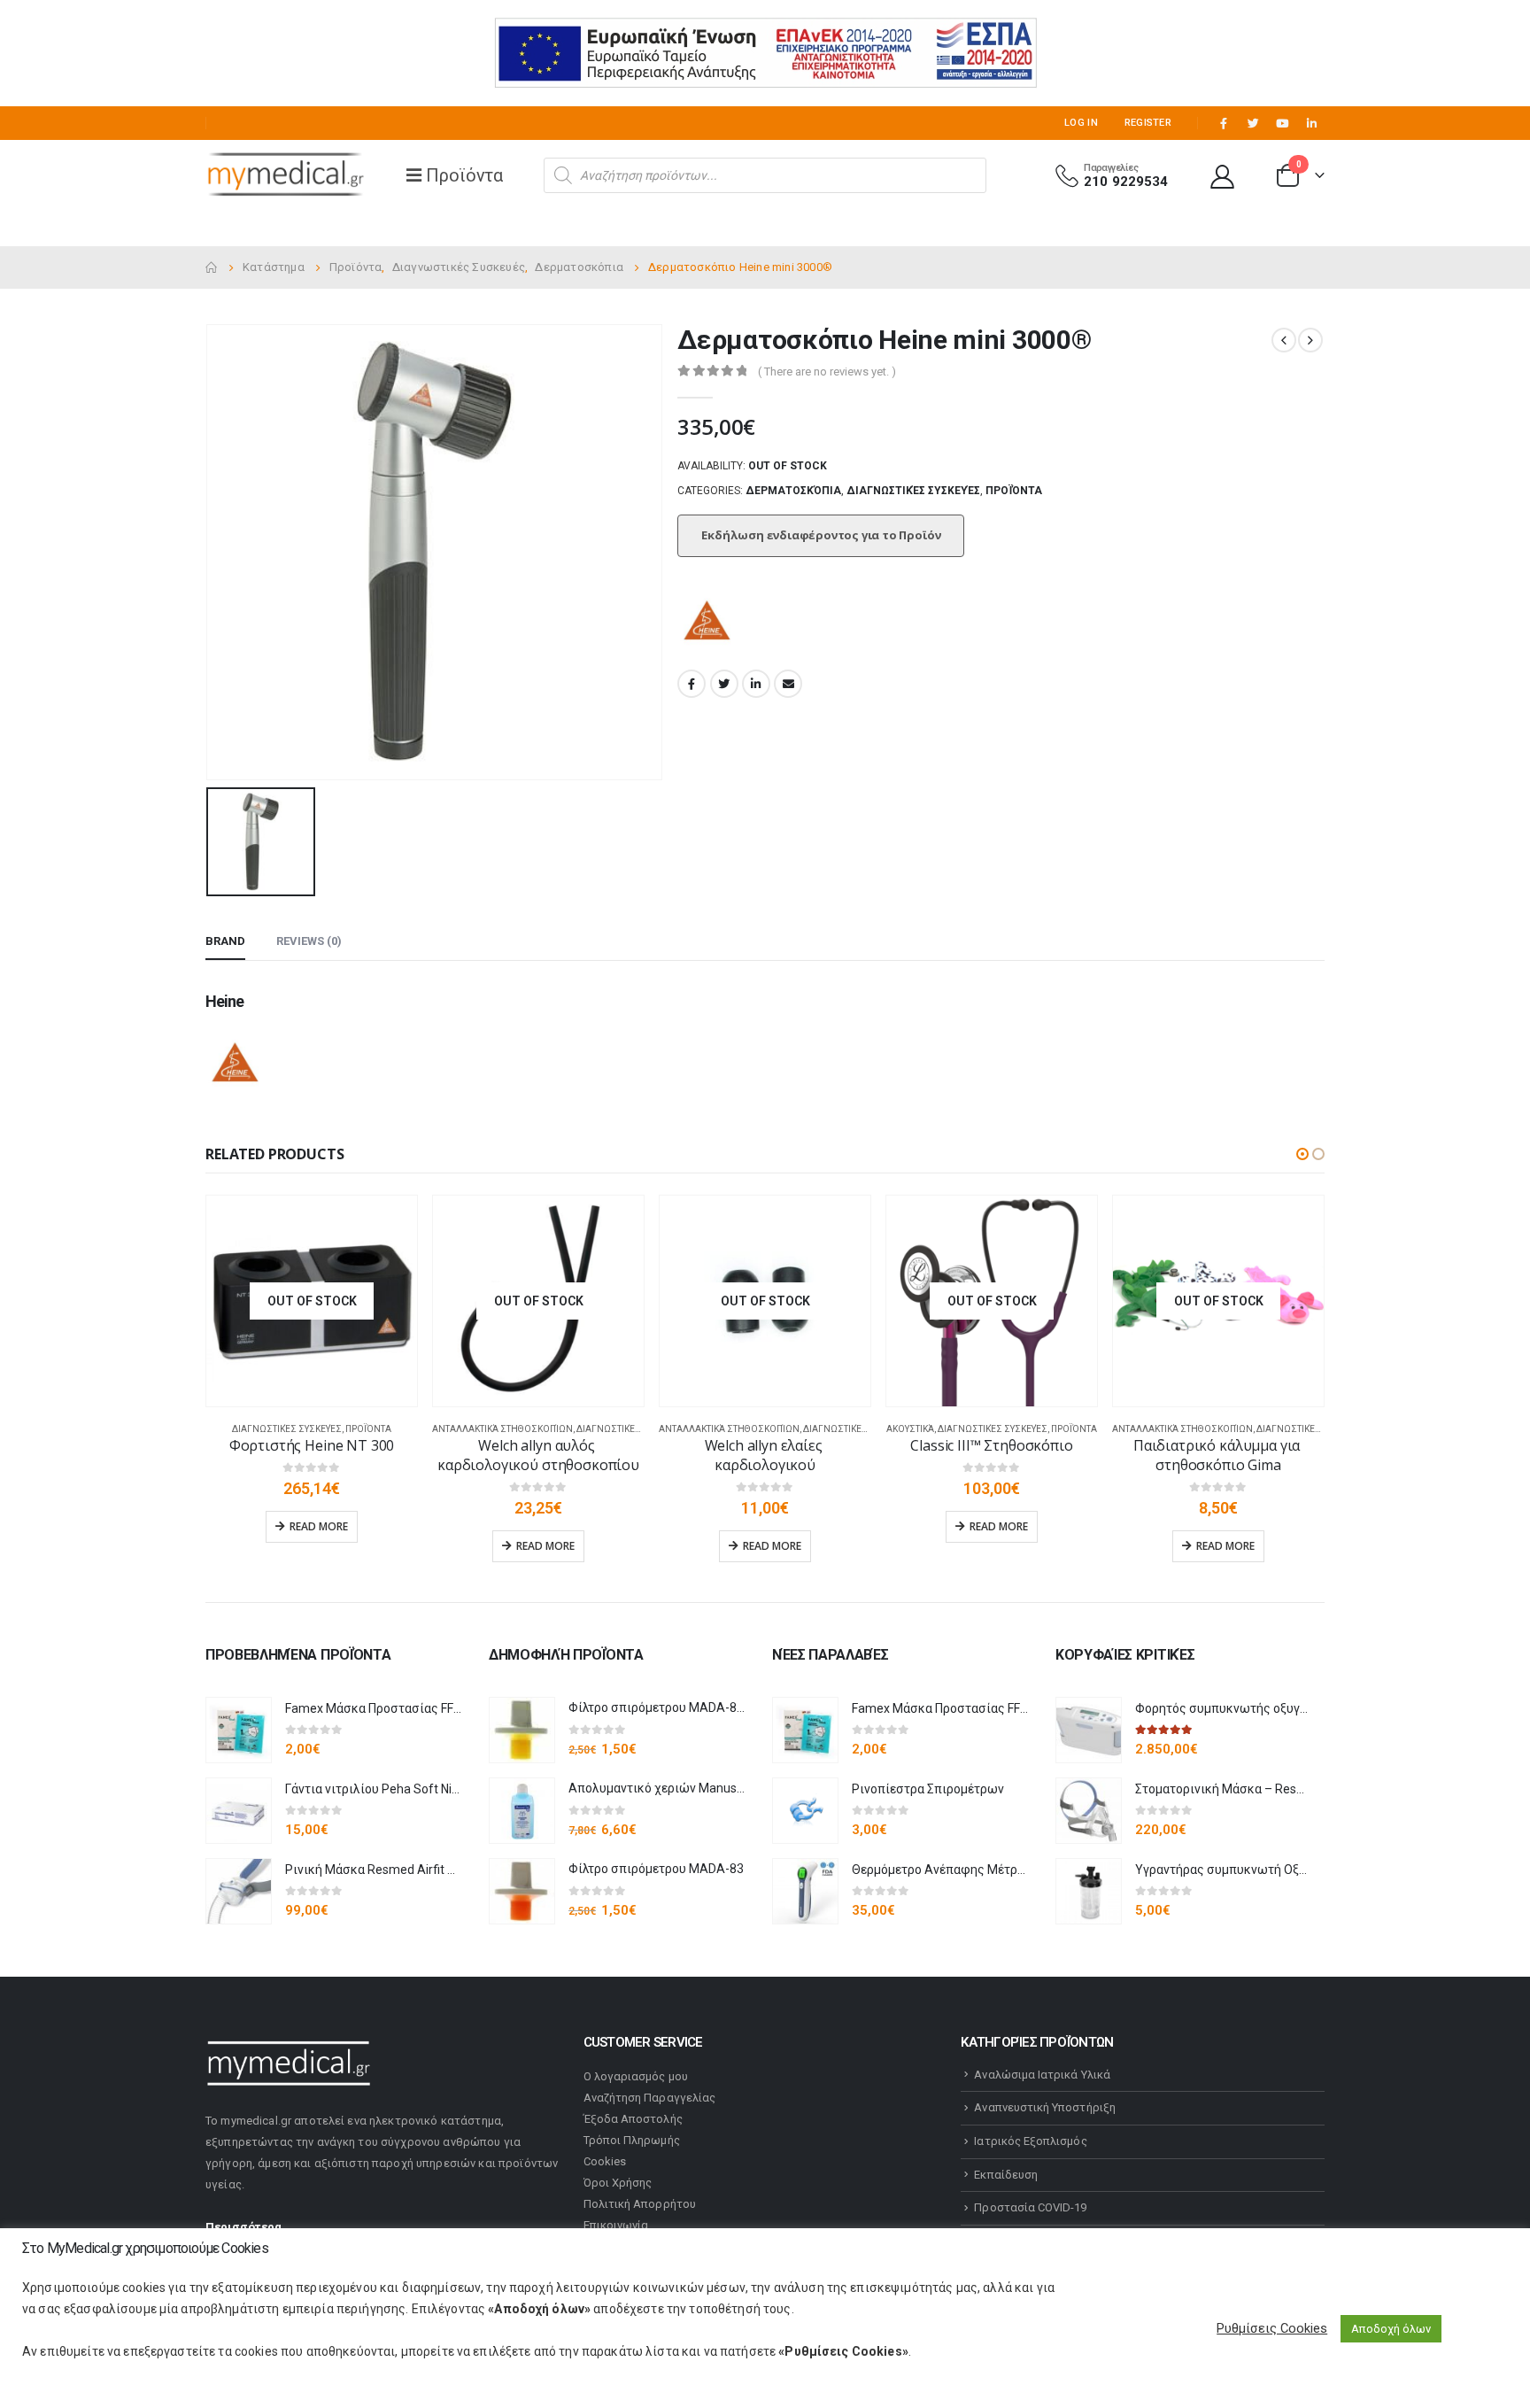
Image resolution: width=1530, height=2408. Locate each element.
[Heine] (708, 623)
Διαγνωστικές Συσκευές (913, 491)
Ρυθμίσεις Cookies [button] (1272, 2328)
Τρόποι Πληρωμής (632, 2140)
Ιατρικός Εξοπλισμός (1030, 2141)
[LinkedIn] (1311, 123)
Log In (1081, 123)
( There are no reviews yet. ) (827, 372)
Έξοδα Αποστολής (633, 2119)
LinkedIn (756, 684)
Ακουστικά (910, 1429)
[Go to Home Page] (212, 267)
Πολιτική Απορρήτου (640, 2204)
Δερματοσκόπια (793, 491)
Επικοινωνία (616, 2225)
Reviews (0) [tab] (309, 941)
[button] (1302, 1154)
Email (788, 684)
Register (1148, 123)
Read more (319, 1526)
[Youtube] (1282, 123)
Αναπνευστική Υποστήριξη (1045, 2107)
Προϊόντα (1014, 491)
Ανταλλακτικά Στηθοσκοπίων (502, 1429)
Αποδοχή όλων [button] (1391, 2329)
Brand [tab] (225, 941)
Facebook (692, 684)
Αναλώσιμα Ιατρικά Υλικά (1042, 2075)
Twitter (724, 684)
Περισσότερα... (249, 2227)
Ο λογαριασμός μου (636, 2076)
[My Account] (1223, 176)
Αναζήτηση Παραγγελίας (649, 2098)
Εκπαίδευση (1006, 2175)
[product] (239, 1730)
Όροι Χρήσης (618, 2183)
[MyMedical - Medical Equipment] (285, 175)
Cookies (605, 2161)
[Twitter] (1253, 123)
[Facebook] (1224, 123)
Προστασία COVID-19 (1030, 2207)
